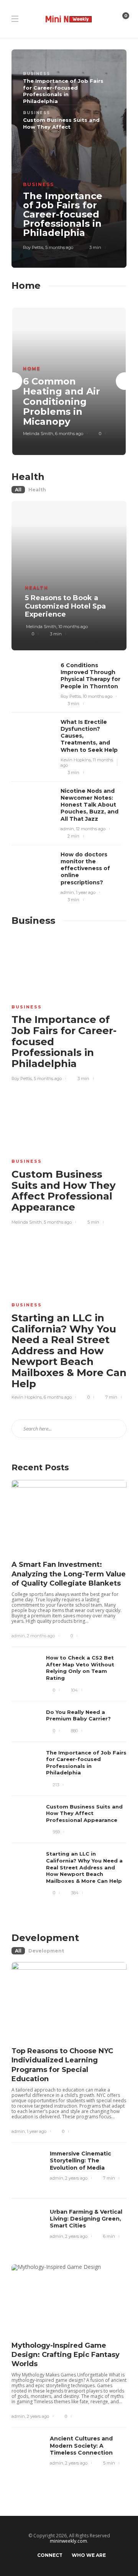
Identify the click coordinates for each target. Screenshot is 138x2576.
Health (37, 588)
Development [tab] (46, 1951)
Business (39, 184)
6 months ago (69, 434)
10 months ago (73, 627)
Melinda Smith (38, 434)
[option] (69, 381)
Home (32, 368)
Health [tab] (37, 490)
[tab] (63, 91)
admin (67, 829)
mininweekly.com (68, 2541)
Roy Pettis (33, 247)
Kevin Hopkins (76, 760)
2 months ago (41, 1636)
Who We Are (89, 2555)
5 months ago (59, 247)
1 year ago (86, 892)
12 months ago (91, 829)
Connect (50, 2555)
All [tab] (18, 490)
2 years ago (76, 2178)
